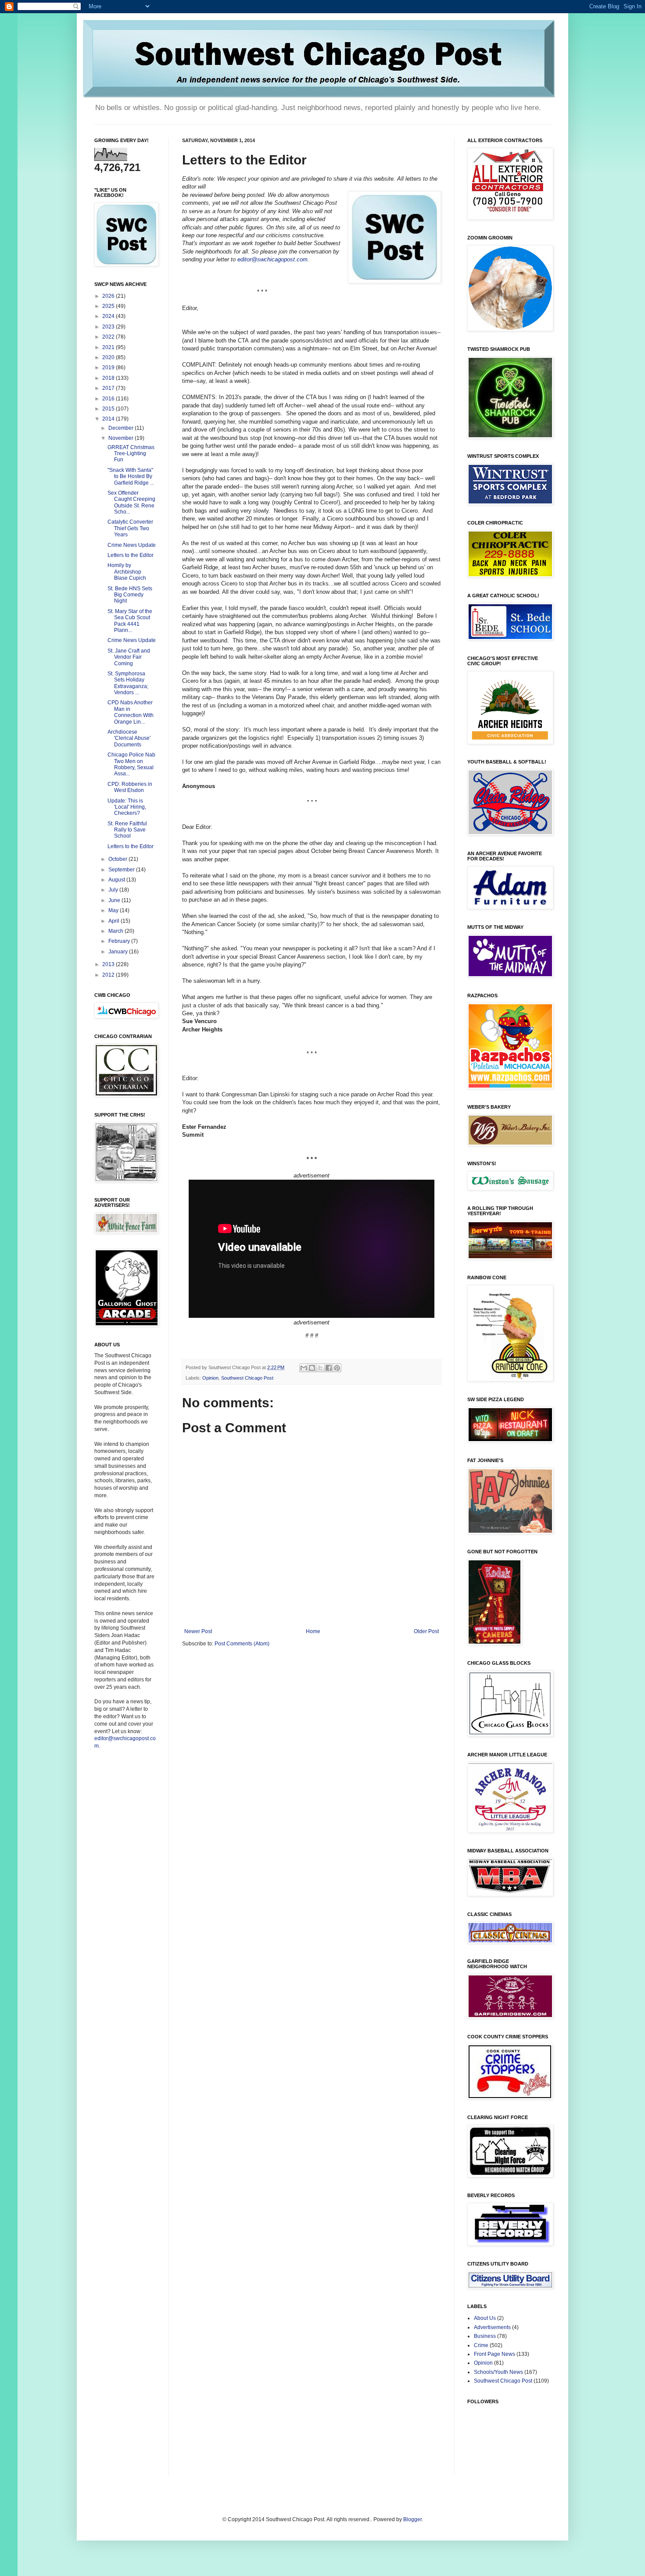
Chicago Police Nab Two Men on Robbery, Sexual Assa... (131, 764)
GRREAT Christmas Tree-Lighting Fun (131, 454)
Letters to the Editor (131, 555)
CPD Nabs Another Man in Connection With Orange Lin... (131, 712)
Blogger (412, 2519)
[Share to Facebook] (329, 1368)
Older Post (426, 1631)
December (122, 428)
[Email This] (304, 1368)
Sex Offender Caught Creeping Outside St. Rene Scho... (131, 502)
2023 (109, 327)
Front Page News (494, 2354)
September (122, 870)
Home (313, 1631)
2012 (109, 975)
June (115, 900)
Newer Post (198, 1631)
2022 (109, 337)
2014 (109, 419)
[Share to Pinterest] (337, 1368)
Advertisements (492, 2327)
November (122, 438)
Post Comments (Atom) (242, 1644)
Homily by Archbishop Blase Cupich (127, 572)
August (117, 880)
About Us (485, 2318)
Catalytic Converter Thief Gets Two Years (130, 528)
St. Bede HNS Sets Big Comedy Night (130, 595)
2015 (109, 409)
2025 (109, 306)
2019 (109, 367)
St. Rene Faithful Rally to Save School (127, 830)
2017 (109, 388)
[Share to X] (320, 1368)
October (118, 859)
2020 (109, 357)
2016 (109, 399)
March (116, 931)
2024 (109, 316)
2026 (109, 296)
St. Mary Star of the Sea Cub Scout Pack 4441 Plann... (130, 621)
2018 (109, 378)
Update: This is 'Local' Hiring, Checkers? (127, 807)
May (114, 910)
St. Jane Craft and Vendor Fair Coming (129, 657)
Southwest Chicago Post (247, 1378)
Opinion (210, 1378)
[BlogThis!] (312, 1368)
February (120, 941)
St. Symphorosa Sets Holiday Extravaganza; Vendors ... (128, 683)
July (114, 890)
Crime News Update (132, 545)
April (115, 921)
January (119, 952)
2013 (109, 964)
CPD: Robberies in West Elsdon (130, 787)
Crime (481, 2345)
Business (485, 2336)
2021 (109, 347)
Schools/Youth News (498, 2372)
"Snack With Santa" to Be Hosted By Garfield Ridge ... (131, 476)
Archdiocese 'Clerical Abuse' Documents (129, 738)
